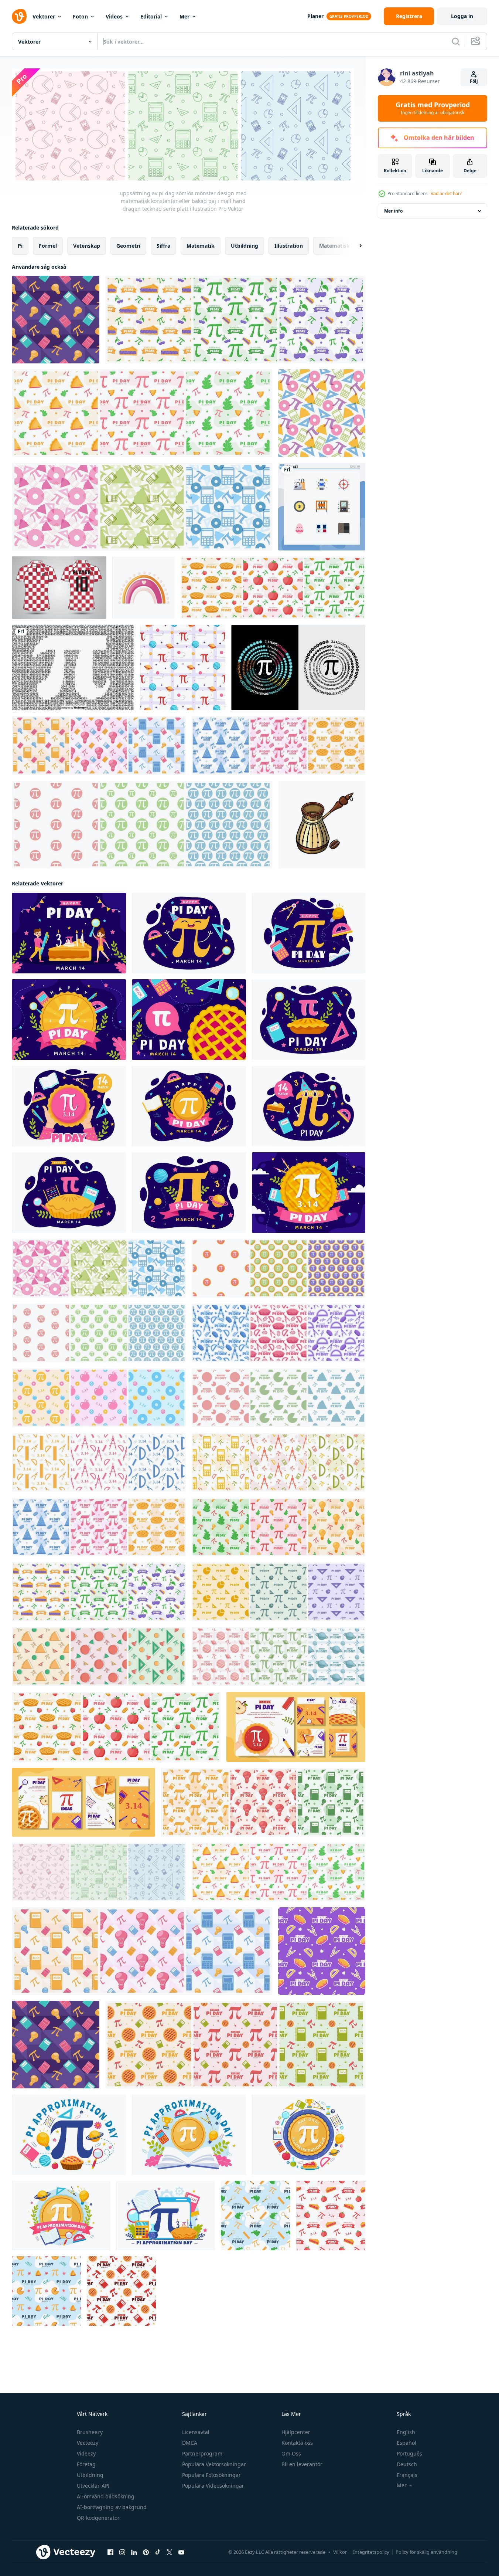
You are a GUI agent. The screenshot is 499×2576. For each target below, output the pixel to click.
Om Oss (291, 2453)
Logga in (462, 16)
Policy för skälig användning (426, 2552)
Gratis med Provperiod (433, 108)
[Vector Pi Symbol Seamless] (73, 667)
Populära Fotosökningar (211, 2475)
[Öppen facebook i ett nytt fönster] (110, 2552)
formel (48, 246)
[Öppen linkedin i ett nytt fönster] (134, 2552)
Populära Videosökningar (213, 2486)
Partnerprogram (202, 2453)
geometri (128, 246)
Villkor (340, 2552)
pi (20, 246)
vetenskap (87, 246)
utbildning (245, 246)
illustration (289, 246)
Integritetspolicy (371, 2552)
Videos (114, 16)
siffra (163, 246)
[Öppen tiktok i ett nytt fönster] (158, 2552)
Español (406, 2443)
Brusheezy (90, 2432)
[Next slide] (354, 246)
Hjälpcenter (296, 2432)
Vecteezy (88, 2443)
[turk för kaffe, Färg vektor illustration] (322, 825)
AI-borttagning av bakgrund (112, 2507)
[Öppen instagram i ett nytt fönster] (122, 2552)
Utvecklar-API (93, 2486)
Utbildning (90, 2475)
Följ (474, 81)
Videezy (86, 2453)
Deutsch (407, 2464)
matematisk (334, 246)
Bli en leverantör (302, 2464)
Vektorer (44, 16)
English (406, 2432)
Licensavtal (196, 2432)
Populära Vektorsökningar (214, 2464)
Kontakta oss (297, 2443)
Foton (80, 16)
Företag (86, 2464)
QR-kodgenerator (98, 2518)
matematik (201, 246)
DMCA (190, 2443)
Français (407, 2475)
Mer (184, 16)
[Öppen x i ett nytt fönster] (170, 2552)
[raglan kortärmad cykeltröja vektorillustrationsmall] (59, 588)
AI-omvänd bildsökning (106, 2496)
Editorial (151, 16)
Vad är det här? (446, 194)
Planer (315, 16)
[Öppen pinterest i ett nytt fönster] (146, 2552)
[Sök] (456, 41)
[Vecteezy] (19, 16)
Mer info (393, 211)
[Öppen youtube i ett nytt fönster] (181, 2552)
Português (409, 2453)
